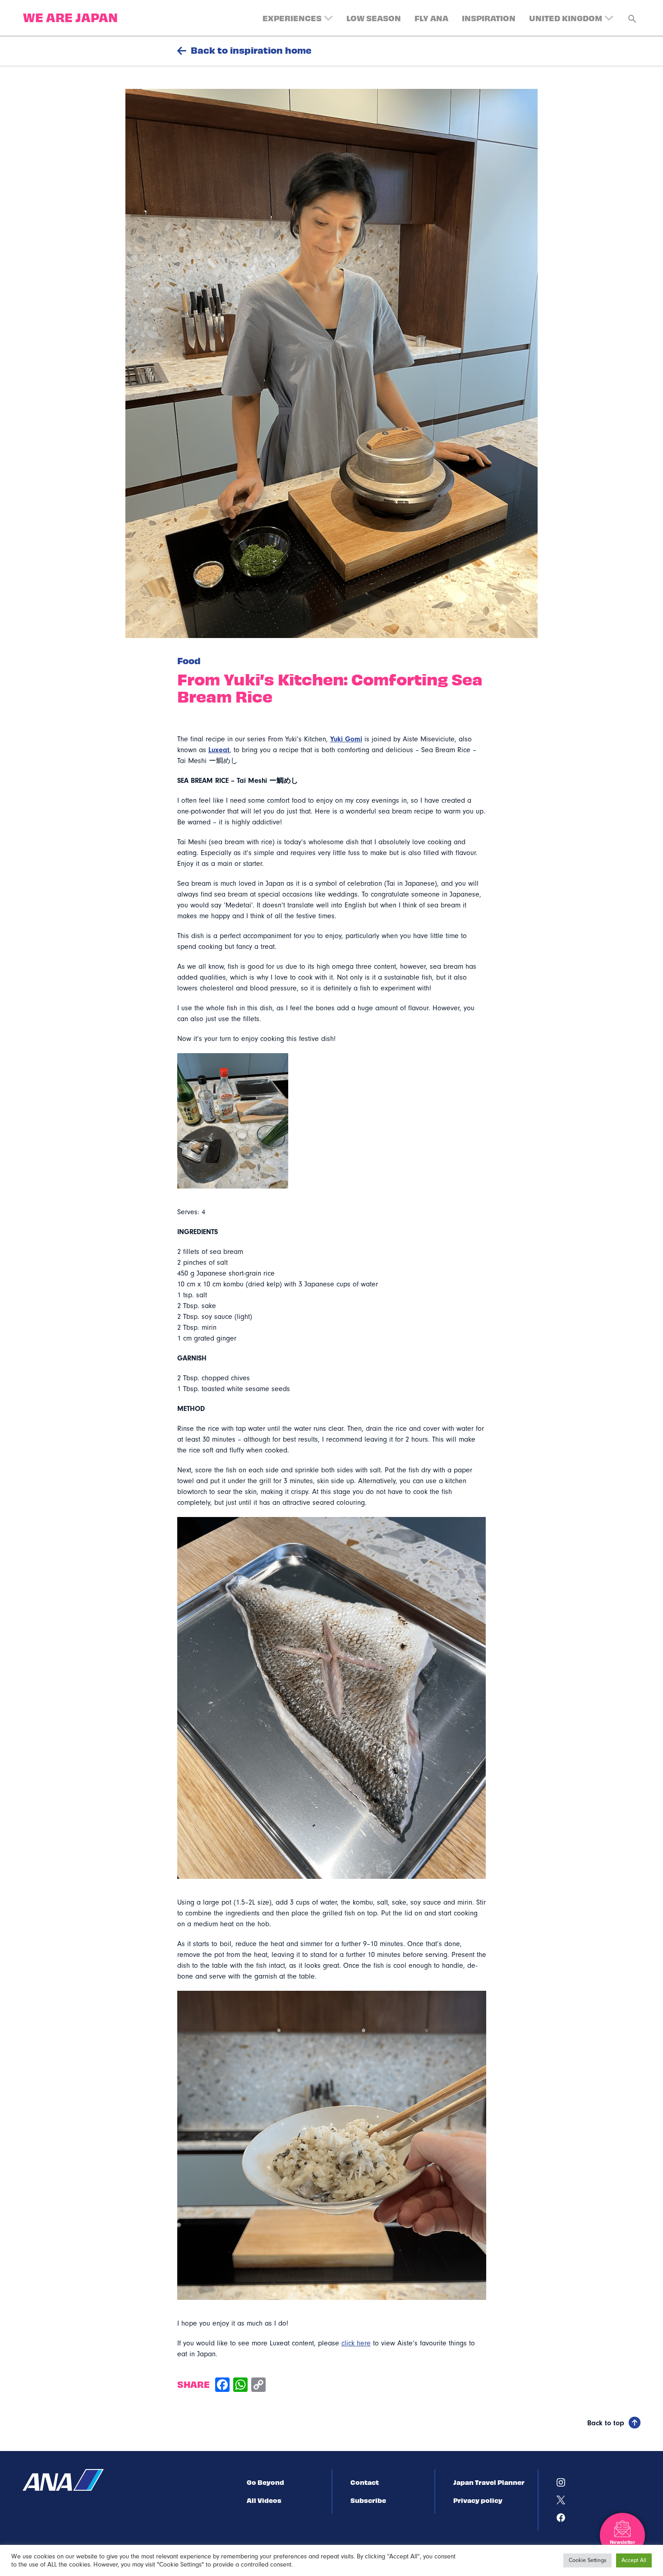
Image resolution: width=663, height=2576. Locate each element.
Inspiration (489, 18)
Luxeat (219, 750)
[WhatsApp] (240, 2386)
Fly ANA (431, 18)
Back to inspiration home (251, 50)
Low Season (374, 18)
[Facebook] (222, 2386)
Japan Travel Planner (489, 2482)
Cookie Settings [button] (587, 2560)
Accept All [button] (634, 2560)
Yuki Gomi (346, 739)
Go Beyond (265, 2482)
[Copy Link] (258, 2386)
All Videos (264, 2500)
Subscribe (368, 2500)
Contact (365, 2482)
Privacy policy (478, 2500)
